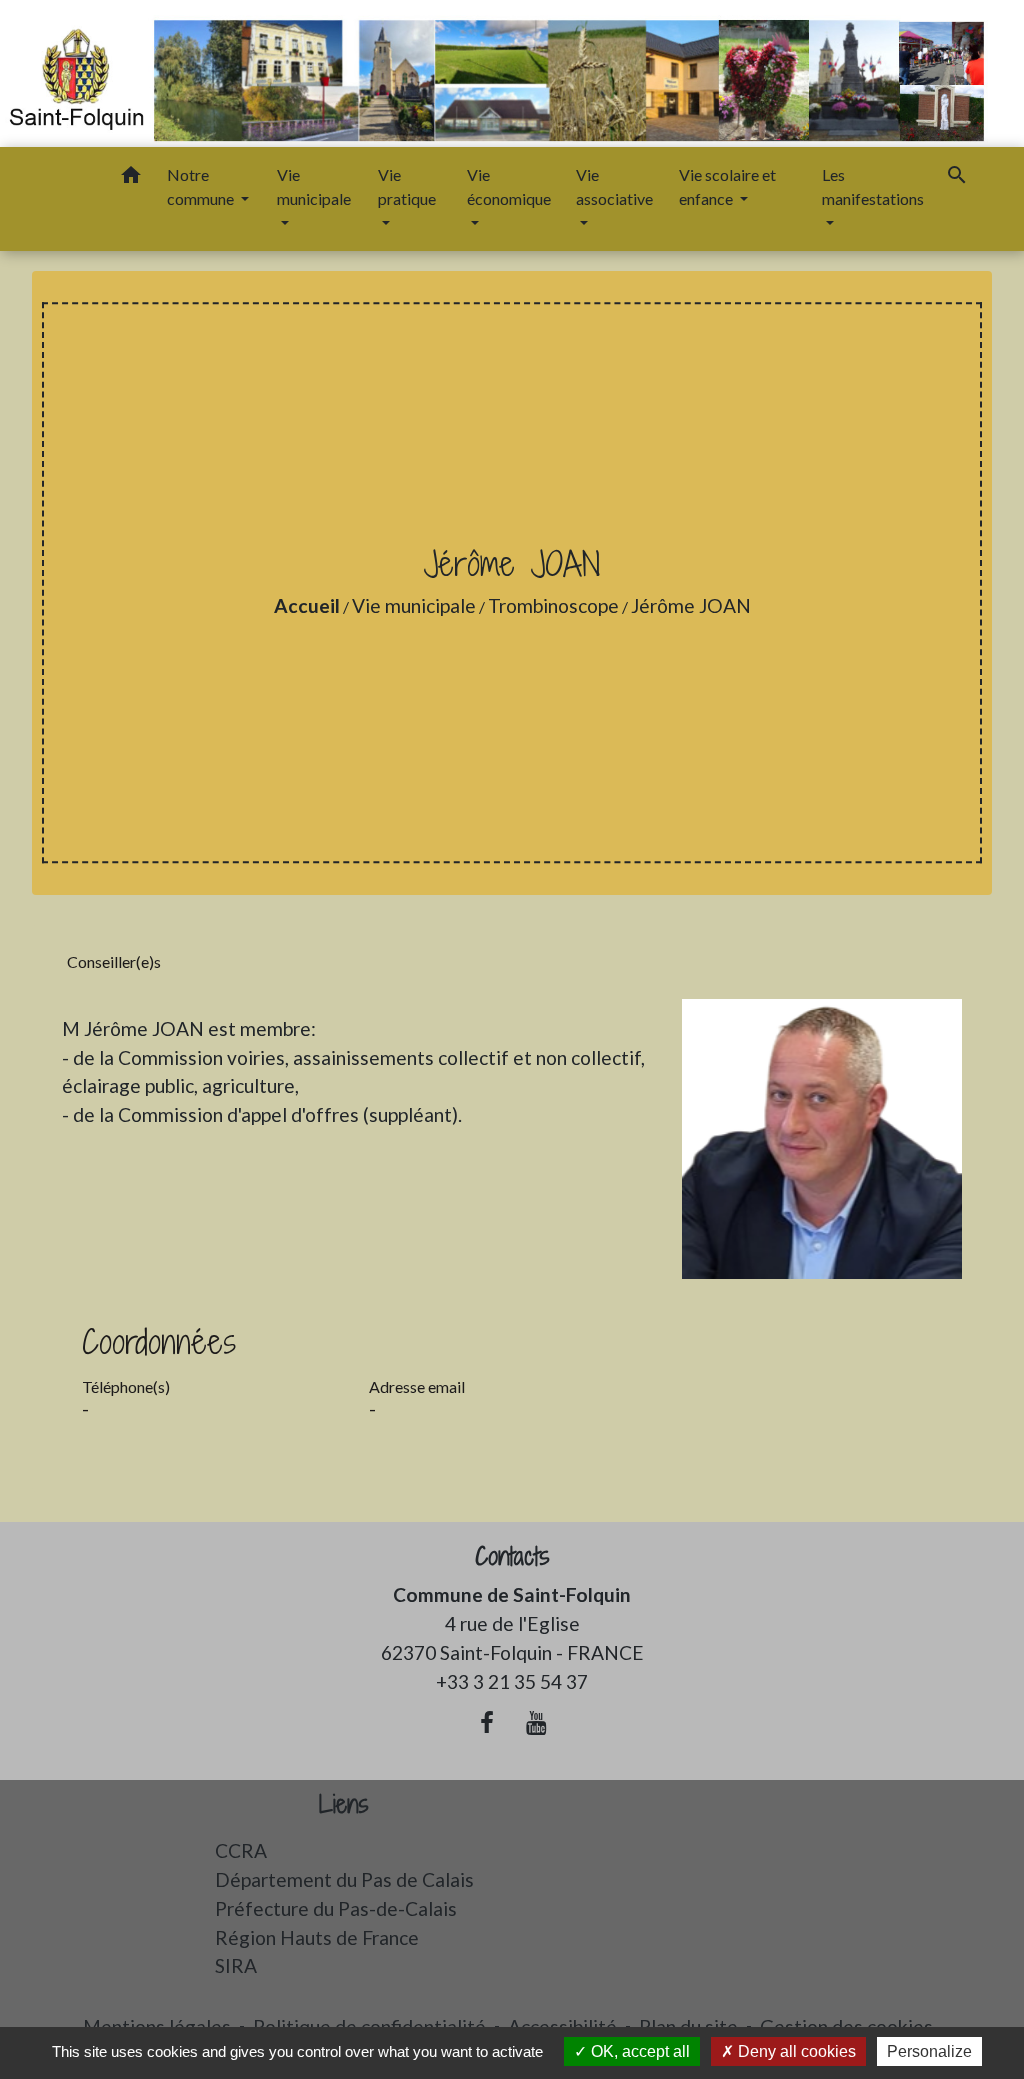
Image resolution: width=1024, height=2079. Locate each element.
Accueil (307, 605)
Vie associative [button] (614, 186)
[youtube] (537, 1722)
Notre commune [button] (202, 186)
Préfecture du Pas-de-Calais (336, 1908)
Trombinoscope (553, 605)
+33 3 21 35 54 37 (512, 1681)
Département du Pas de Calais (344, 1879)
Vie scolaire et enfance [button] (727, 186)
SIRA (236, 1965)
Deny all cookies (795, 2051)
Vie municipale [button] (314, 186)
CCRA (241, 1850)
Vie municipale (414, 605)
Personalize (929, 2051)
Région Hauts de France (317, 1937)
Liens (344, 1804)
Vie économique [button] (509, 186)
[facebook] (487, 1722)
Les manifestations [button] (873, 186)
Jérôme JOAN (691, 605)
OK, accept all (638, 2051)
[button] (131, 178)
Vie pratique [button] (407, 186)
